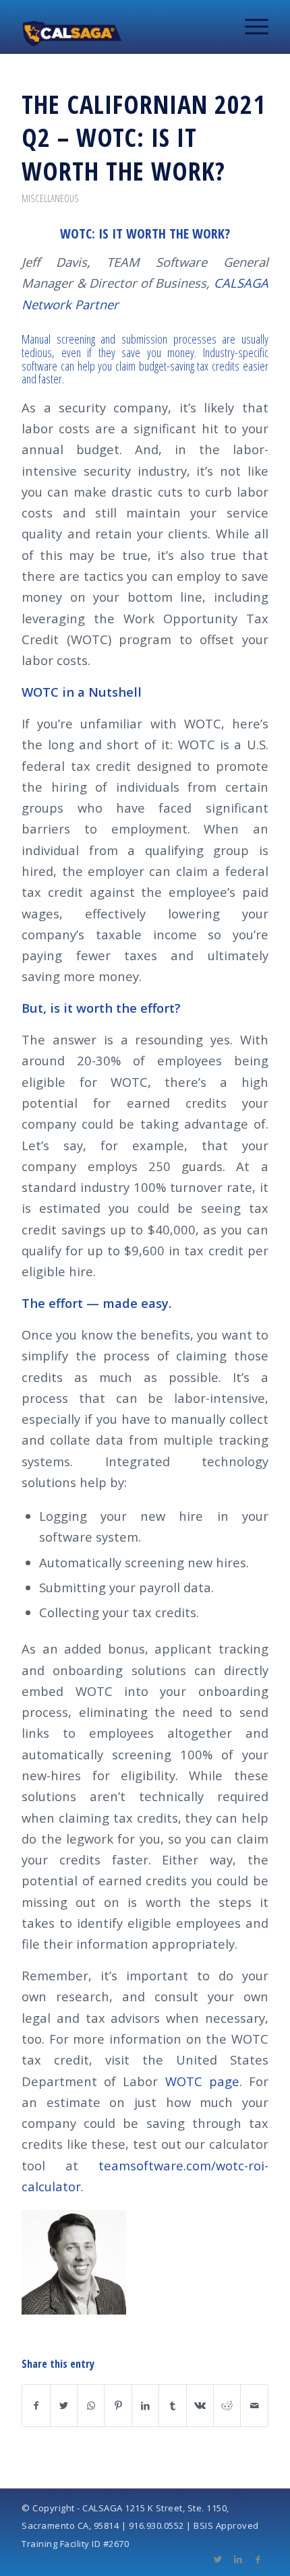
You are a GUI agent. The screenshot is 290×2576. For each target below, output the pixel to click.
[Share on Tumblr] (172, 2406)
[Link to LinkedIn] (238, 2559)
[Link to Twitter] (218, 2559)
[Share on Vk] (200, 2406)
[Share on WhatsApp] (91, 2406)
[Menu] (250, 27)
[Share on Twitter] (64, 2406)
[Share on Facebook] (36, 2406)
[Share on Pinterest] (118, 2406)
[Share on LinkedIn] (145, 2406)
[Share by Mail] (254, 2406)
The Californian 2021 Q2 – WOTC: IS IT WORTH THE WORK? (144, 137)
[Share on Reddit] (227, 2406)
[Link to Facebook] (258, 2559)
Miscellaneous (50, 198)
